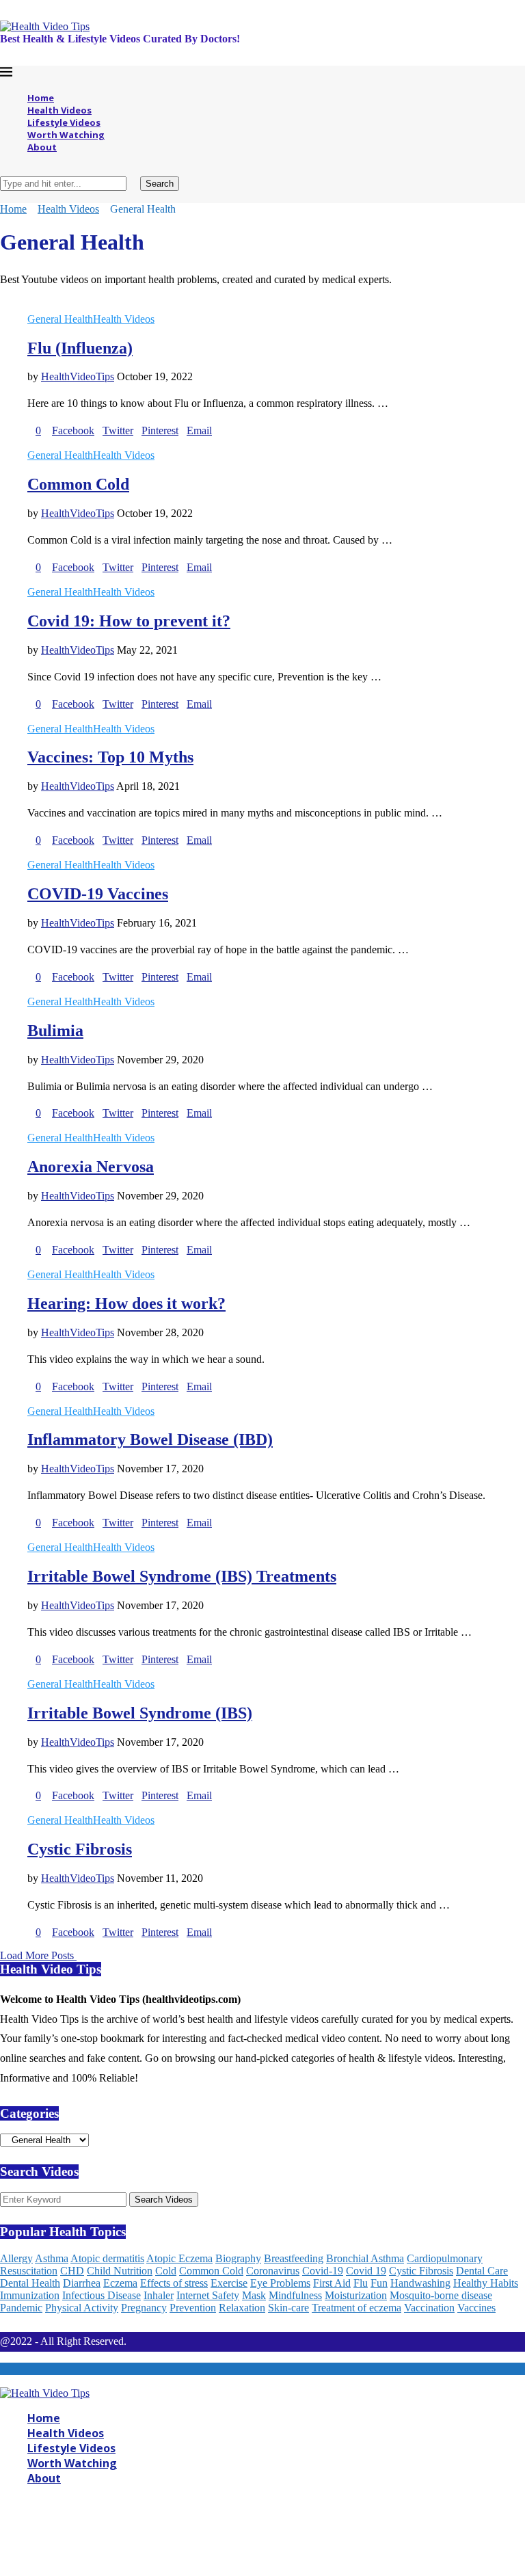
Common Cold (78, 484)
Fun (379, 2283)
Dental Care (482, 2271)
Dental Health (30, 2283)
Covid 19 (366, 2271)
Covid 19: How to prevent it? (129, 621)
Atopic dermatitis (107, 2258)
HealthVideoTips (78, 376)
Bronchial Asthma (365, 2258)
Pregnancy (144, 2308)
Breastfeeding (294, 2258)
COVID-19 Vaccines (98, 894)
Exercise (229, 2283)
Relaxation (242, 2308)
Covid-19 (323, 2271)
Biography (238, 2258)
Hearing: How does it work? (126, 1303)
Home (41, 98)
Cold (166, 2271)
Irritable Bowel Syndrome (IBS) (140, 1713)
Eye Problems (280, 2283)
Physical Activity (82, 2308)
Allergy (16, 2258)
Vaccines (476, 2308)
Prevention (193, 2308)
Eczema (120, 2283)
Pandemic (21, 2308)
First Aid (332, 2283)
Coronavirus (273, 2271)
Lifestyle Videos (64, 122)
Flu (361, 2283)
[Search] (4, 170)
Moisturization (356, 2295)
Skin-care (288, 2308)
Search (160, 184)
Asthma (52, 2258)
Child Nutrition (120, 2271)
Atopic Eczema (179, 2258)
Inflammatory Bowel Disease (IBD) (150, 1439)
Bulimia (55, 1031)
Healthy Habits (486, 2283)
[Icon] (31, 307)
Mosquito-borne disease (441, 2295)
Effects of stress (174, 2283)
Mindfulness (295, 2295)
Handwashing (420, 2283)
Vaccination (429, 2308)
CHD (72, 2271)
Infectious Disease (102, 2295)
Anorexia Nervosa (91, 1167)
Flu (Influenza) (80, 348)
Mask (254, 2295)
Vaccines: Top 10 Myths (110, 757)
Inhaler (159, 2295)
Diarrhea (82, 2283)
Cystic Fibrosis (80, 1849)
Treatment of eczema (356, 2308)
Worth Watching (66, 135)
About (42, 147)
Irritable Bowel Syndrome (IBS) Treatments (182, 1576)
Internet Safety (208, 2295)
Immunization (30, 2295)
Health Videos (59, 110)
